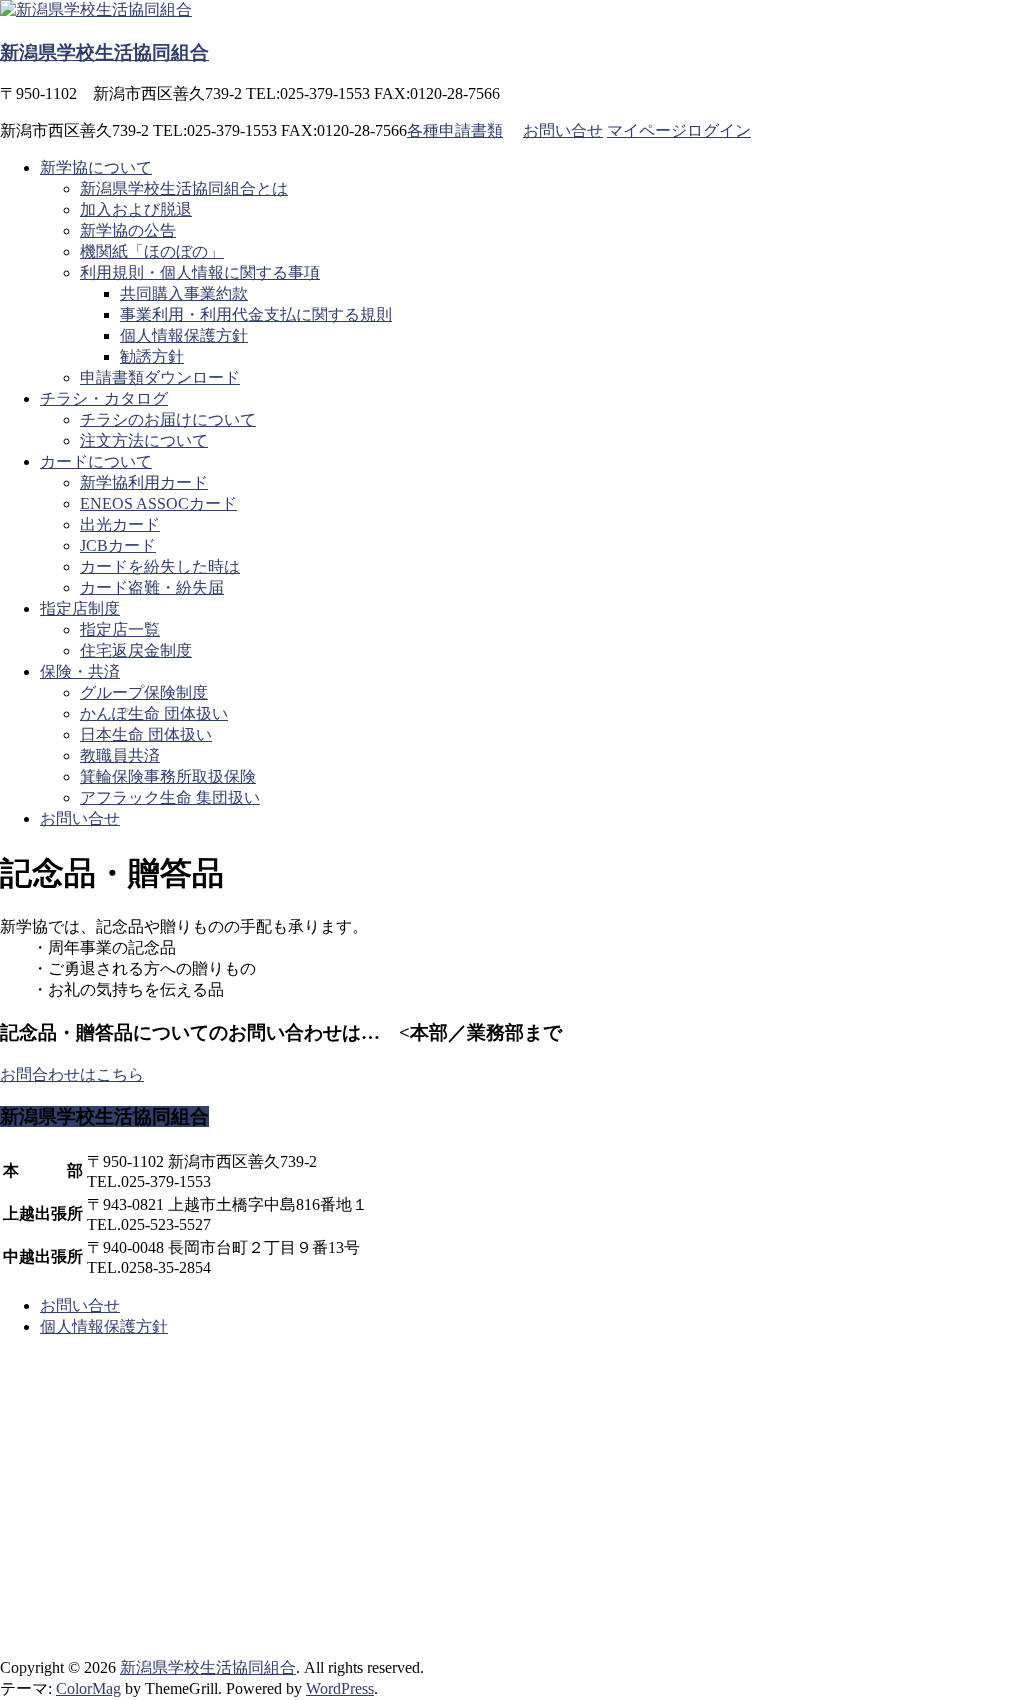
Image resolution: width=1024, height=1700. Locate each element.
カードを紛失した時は (160, 566)
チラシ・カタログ (104, 398)
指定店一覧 (120, 629)
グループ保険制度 (144, 692)
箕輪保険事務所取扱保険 (168, 776)
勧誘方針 (152, 356)
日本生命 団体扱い (146, 734)
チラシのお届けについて (168, 419)
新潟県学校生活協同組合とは (184, 188)
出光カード (120, 524)
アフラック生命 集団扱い (170, 797)
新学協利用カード (144, 482)
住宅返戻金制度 (136, 650)
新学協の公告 (128, 230)
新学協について (96, 167)
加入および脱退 (136, 209)
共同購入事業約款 (184, 293)
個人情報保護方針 (184, 335)
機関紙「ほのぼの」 (152, 251)
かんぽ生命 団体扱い (154, 713)
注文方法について (144, 440)
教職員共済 (120, 755)
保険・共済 (80, 671)
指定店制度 (80, 608)
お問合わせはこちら (72, 1074)
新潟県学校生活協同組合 (104, 52)
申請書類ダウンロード (160, 377)
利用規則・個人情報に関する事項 (200, 272)
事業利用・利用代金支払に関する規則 (256, 314)
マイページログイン (679, 130)
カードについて (96, 461)
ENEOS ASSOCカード (158, 503)
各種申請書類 (455, 130)
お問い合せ (563, 130)
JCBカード (118, 545)
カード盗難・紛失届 (152, 587)
